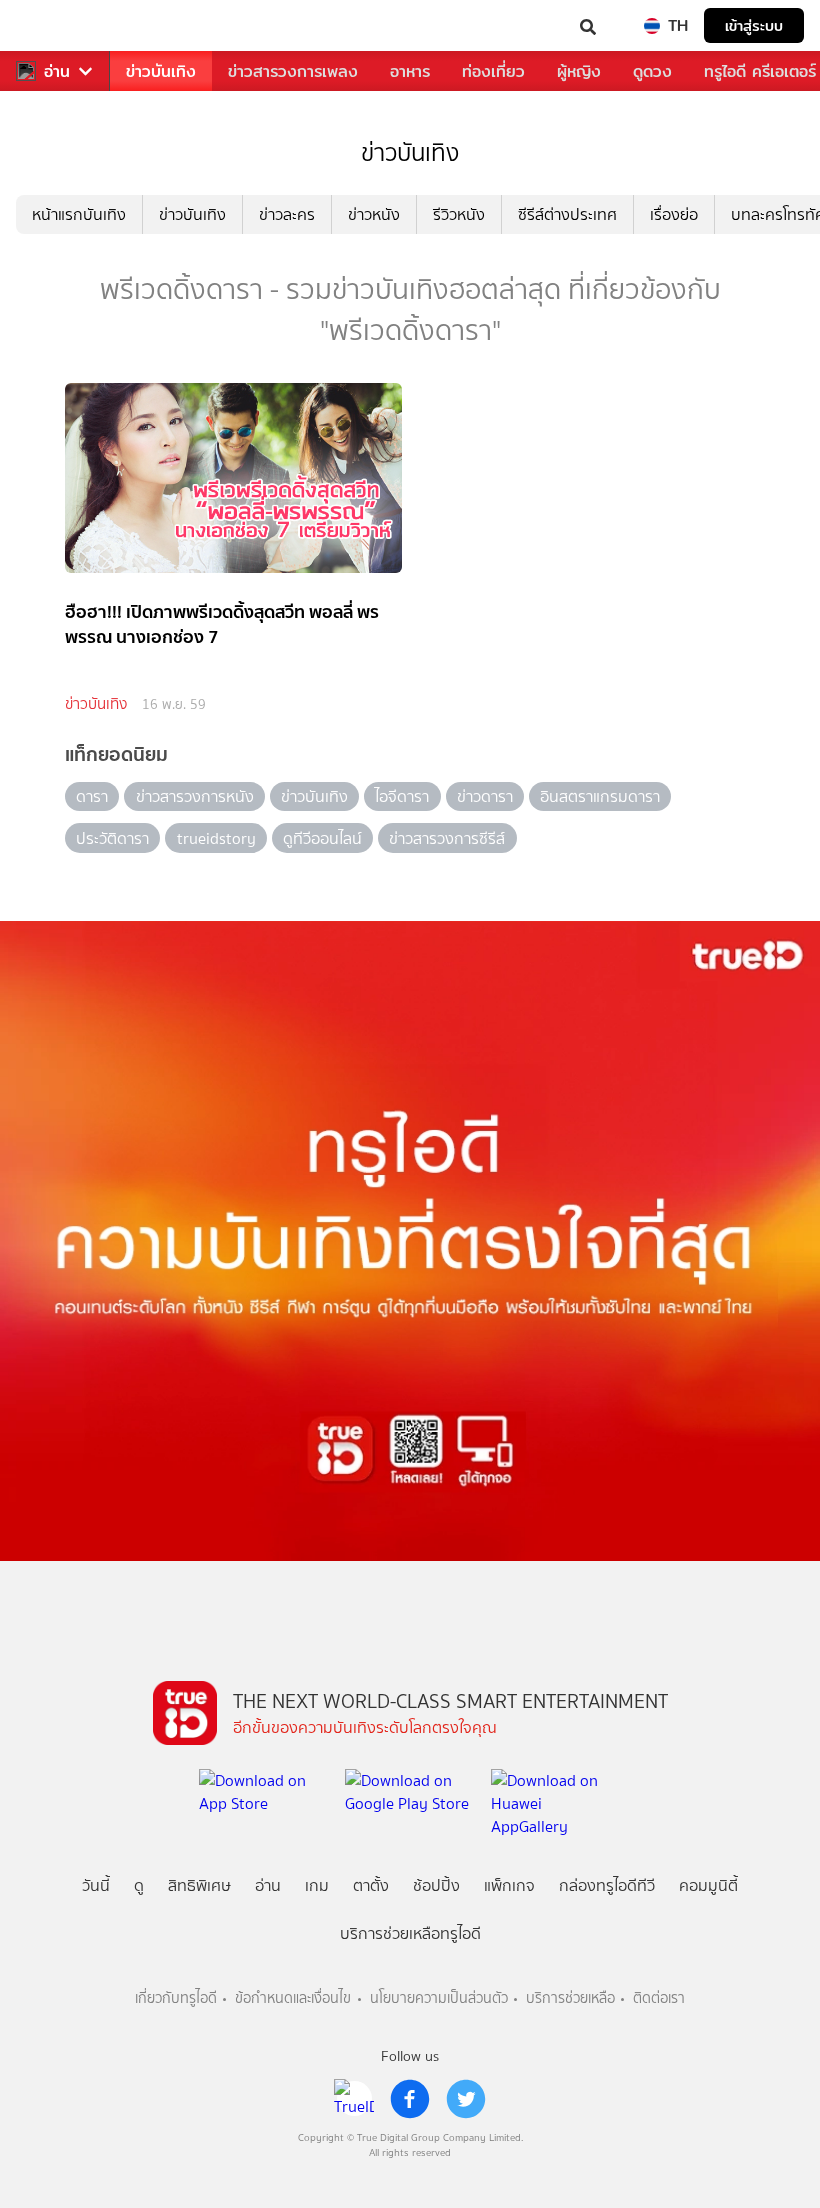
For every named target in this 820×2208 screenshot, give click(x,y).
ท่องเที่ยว (493, 71)
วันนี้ (96, 1885)
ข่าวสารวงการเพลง (293, 71)
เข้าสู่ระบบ (754, 25)
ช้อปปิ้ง (436, 1885)
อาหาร (410, 71)
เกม (317, 1885)
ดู (139, 1885)
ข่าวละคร (287, 214)
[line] (354, 2099)
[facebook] (410, 2099)
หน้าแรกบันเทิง (79, 214)
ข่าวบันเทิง (161, 71)
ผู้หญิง (579, 71)
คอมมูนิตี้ (708, 1885)
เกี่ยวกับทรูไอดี (176, 1998)
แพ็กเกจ (509, 1885)
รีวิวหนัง (459, 214)
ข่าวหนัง (374, 214)
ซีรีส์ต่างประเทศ (567, 214)
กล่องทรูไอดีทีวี (607, 1885)
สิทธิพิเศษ (199, 1885)
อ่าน (57, 71)
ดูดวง (652, 71)
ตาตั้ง (371, 1885)
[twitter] (466, 2099)
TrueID (56, 25)
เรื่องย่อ (674, 214)
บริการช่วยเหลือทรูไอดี (410, 1933)
